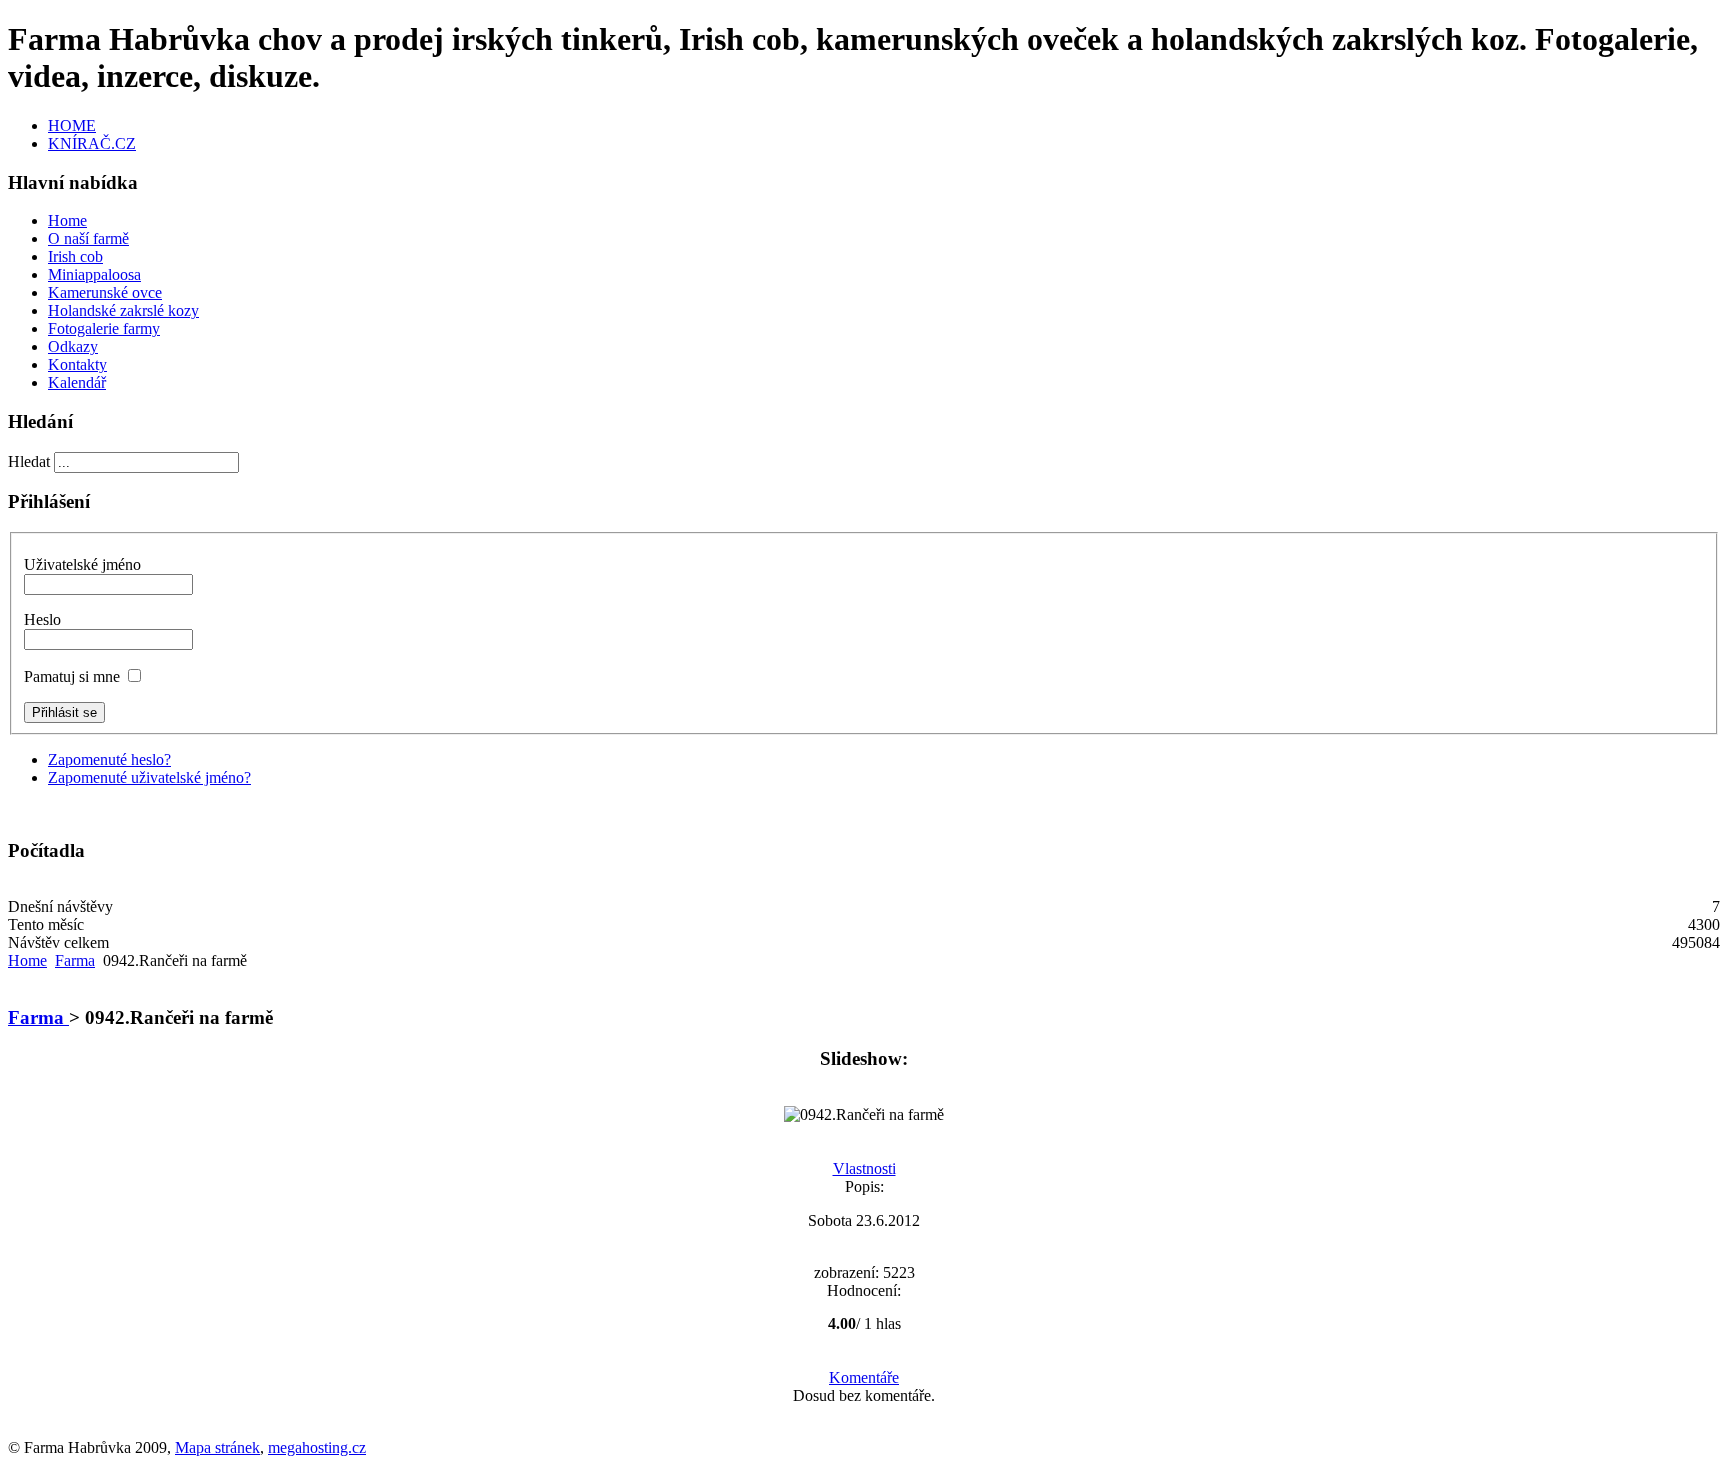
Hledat (31, 461)
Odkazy (73, 346)
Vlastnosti (864, 1168)
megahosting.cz (317, 1447)
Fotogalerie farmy (104, 328)
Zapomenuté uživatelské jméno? (149, 777)
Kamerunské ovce (105, 292)
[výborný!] (894, 1307)
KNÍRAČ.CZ (92, 143)
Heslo (42, 619)
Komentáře (864, 1377)
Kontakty (77, 364)
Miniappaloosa (94, 274)
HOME (72, 125)
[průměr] (849, 1307)
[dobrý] (864, 1307)
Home (67, 220)
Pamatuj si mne (72, 676)
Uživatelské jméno (82, 564)
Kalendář (77, 382)
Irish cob (75, 256)
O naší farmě (88, 238)
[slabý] (834, 1307)
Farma (75, 960)
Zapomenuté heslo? (109, 759)
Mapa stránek (217, 1447)
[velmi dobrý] (879, 1307)
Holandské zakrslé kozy (123, 310)
